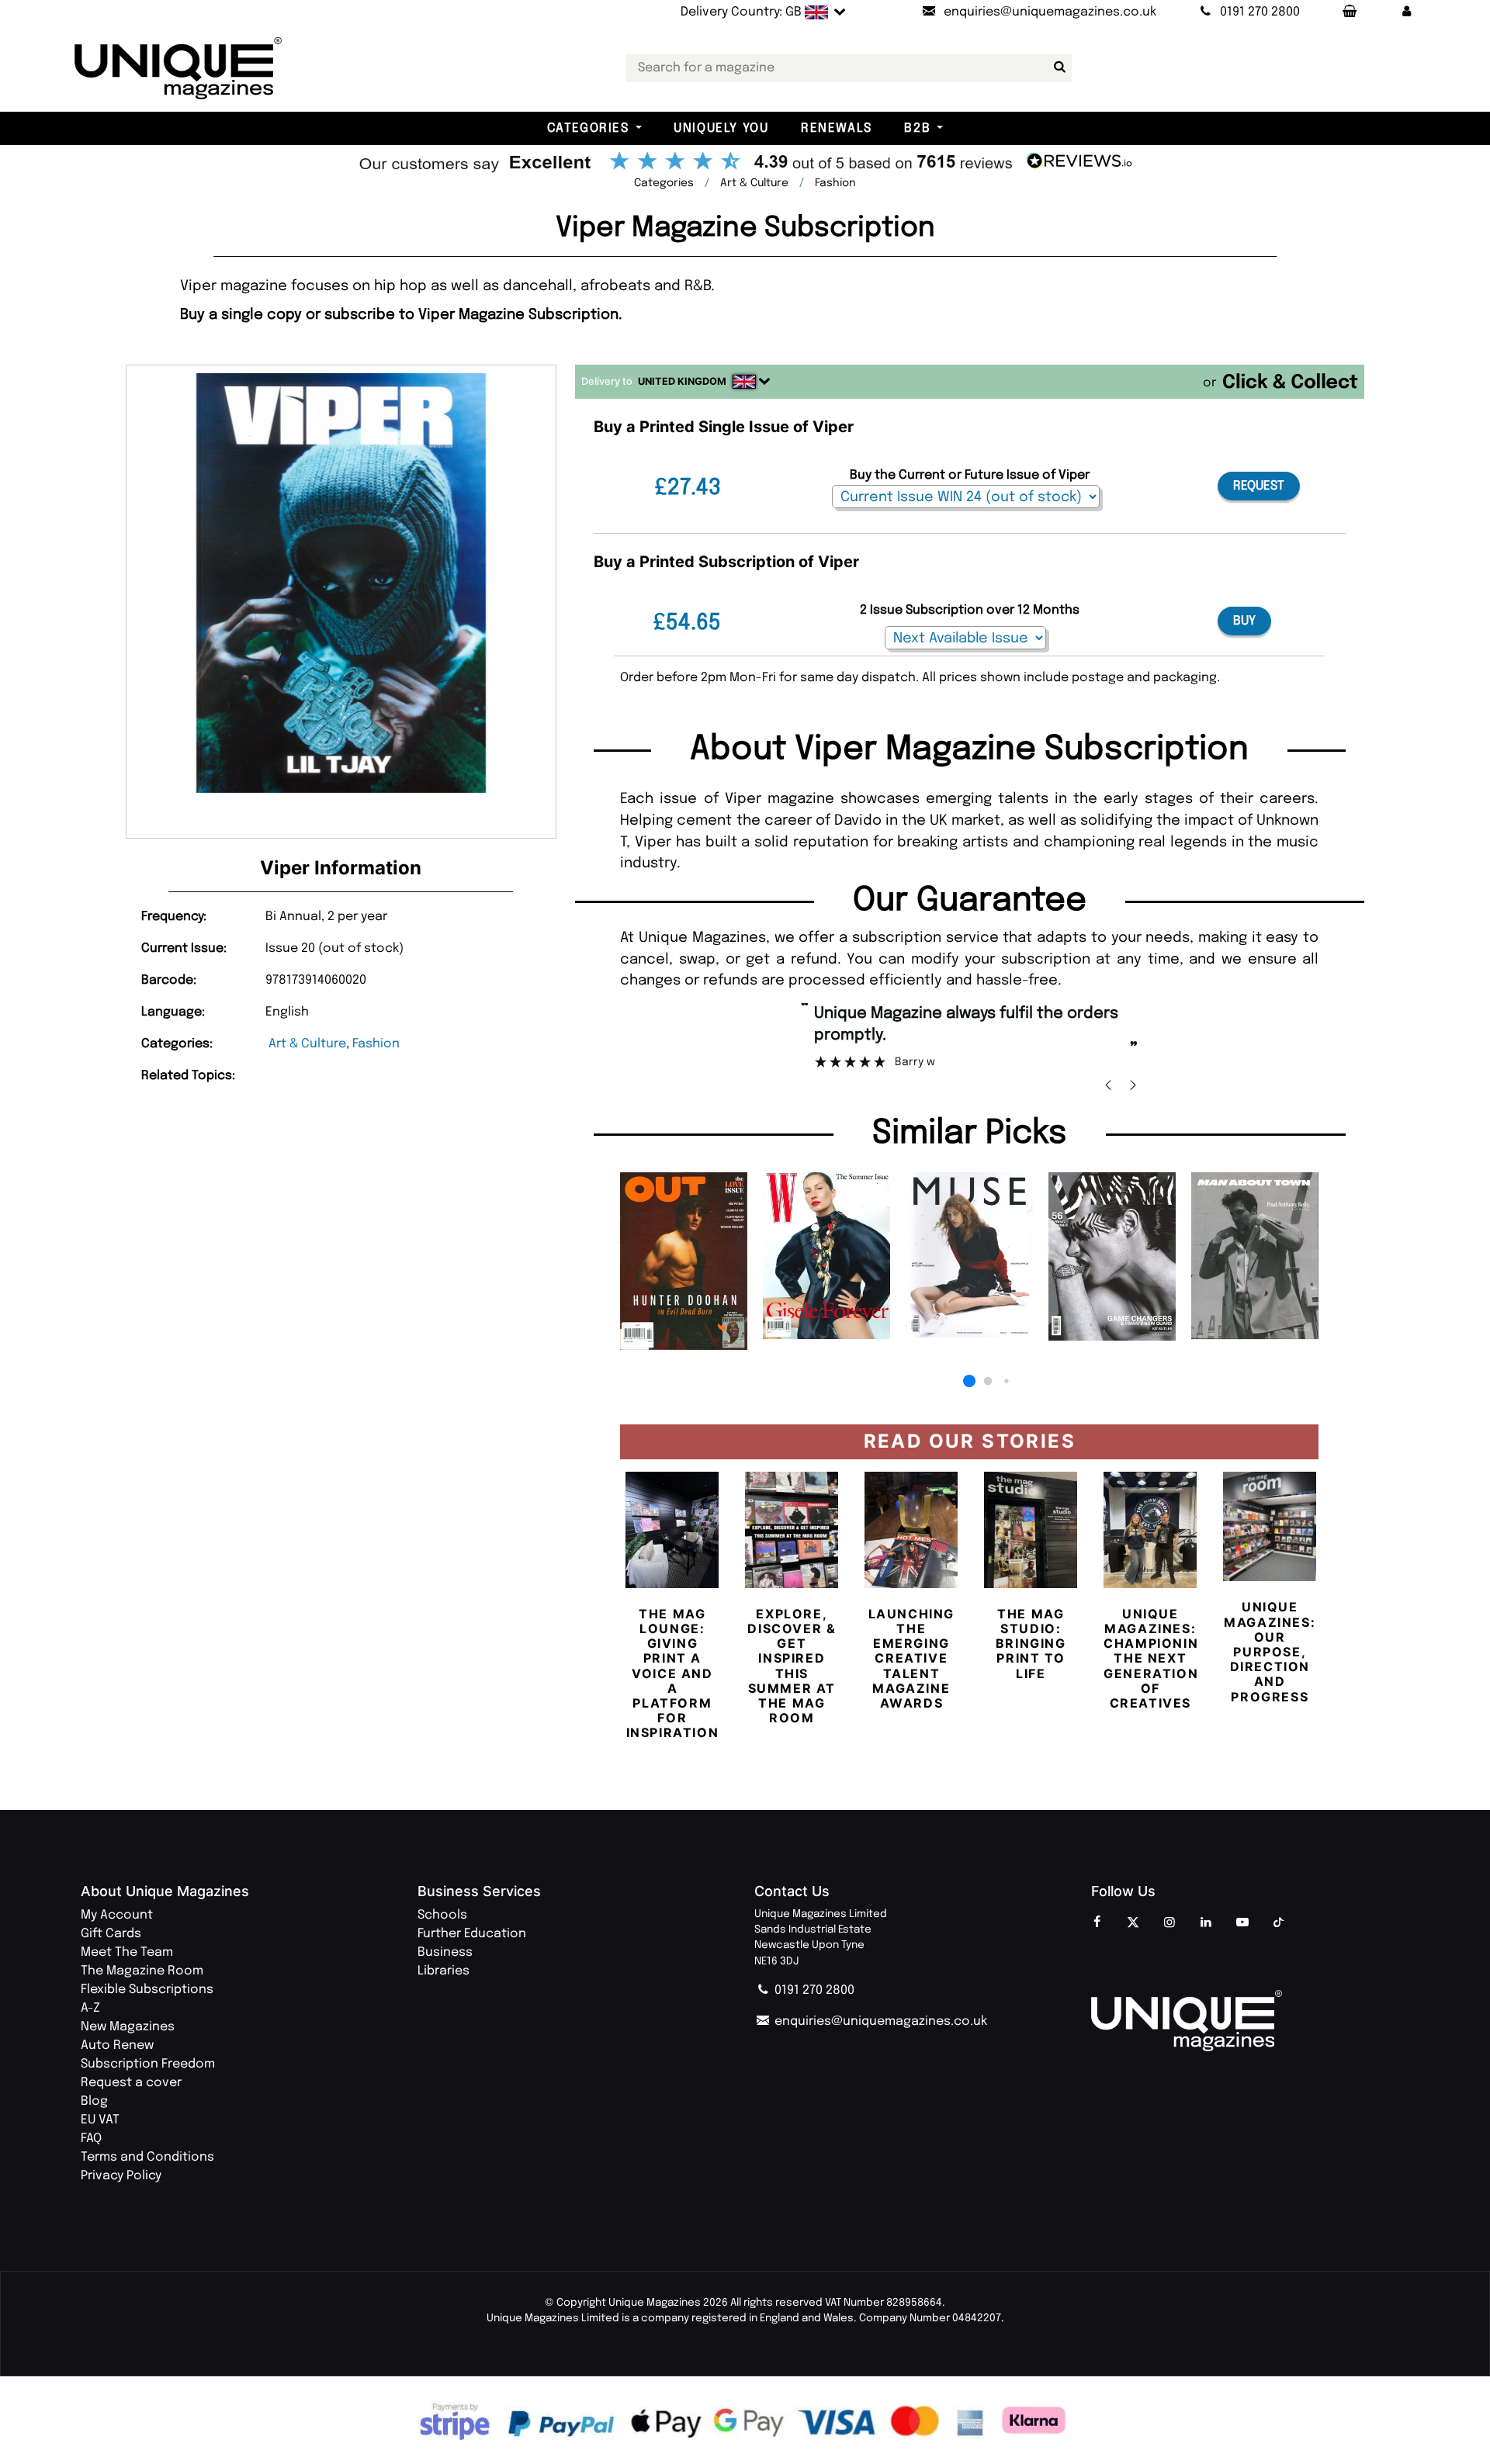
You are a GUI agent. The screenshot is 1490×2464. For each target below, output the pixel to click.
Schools (442, 1915)
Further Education (472, 1934)
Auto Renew (117, 2045)
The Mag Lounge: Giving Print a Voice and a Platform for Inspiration (673, 1673)
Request (1259, 486)
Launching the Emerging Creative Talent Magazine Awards (911, 1658)
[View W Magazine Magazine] (826, 1255)
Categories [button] (588, 128)
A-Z (90, 2008)
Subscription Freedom (148, 2064)
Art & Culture (307, 1044)
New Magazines (128, 2027)
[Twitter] (1133, 1923)
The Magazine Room (142, 1971)
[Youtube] (1242, 1923)
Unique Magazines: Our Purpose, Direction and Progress (1270, 1651)
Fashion (376, 1044)
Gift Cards (111, 1934)
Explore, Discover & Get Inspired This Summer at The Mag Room (792, 1666)
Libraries (444, 1971)
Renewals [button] (837, 128)
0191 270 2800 (813, 1990)
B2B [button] (917, 128)
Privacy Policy (121, 2176)
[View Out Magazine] (684, 1261)
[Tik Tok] (1279, 1923)
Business (445, 1952)
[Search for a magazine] (1057, 67)
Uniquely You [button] (721, 128)
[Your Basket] (1349, 12)
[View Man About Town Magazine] (1255, 1256)
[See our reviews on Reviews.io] (745, 163)
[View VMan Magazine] (1112, 1256)
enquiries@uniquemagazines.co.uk (879, 2021)
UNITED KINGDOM (682, 381)
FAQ (91, 2139)
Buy (1244, 621)
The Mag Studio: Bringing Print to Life (1031, 1644)
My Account (117, 1915)
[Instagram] (1169, 1923)
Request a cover (131, 2083)
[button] (1407, 12)
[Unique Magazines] (1250, 2021)
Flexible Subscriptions (147, 1990)
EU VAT (100, 2120)
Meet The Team (127, 1952)
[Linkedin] (1206, 1923)
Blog (94, 2101)
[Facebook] (1097, 1923)
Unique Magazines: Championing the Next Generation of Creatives (1156, 1658)
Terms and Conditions (147, 2157)
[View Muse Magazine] (969, 1255)
